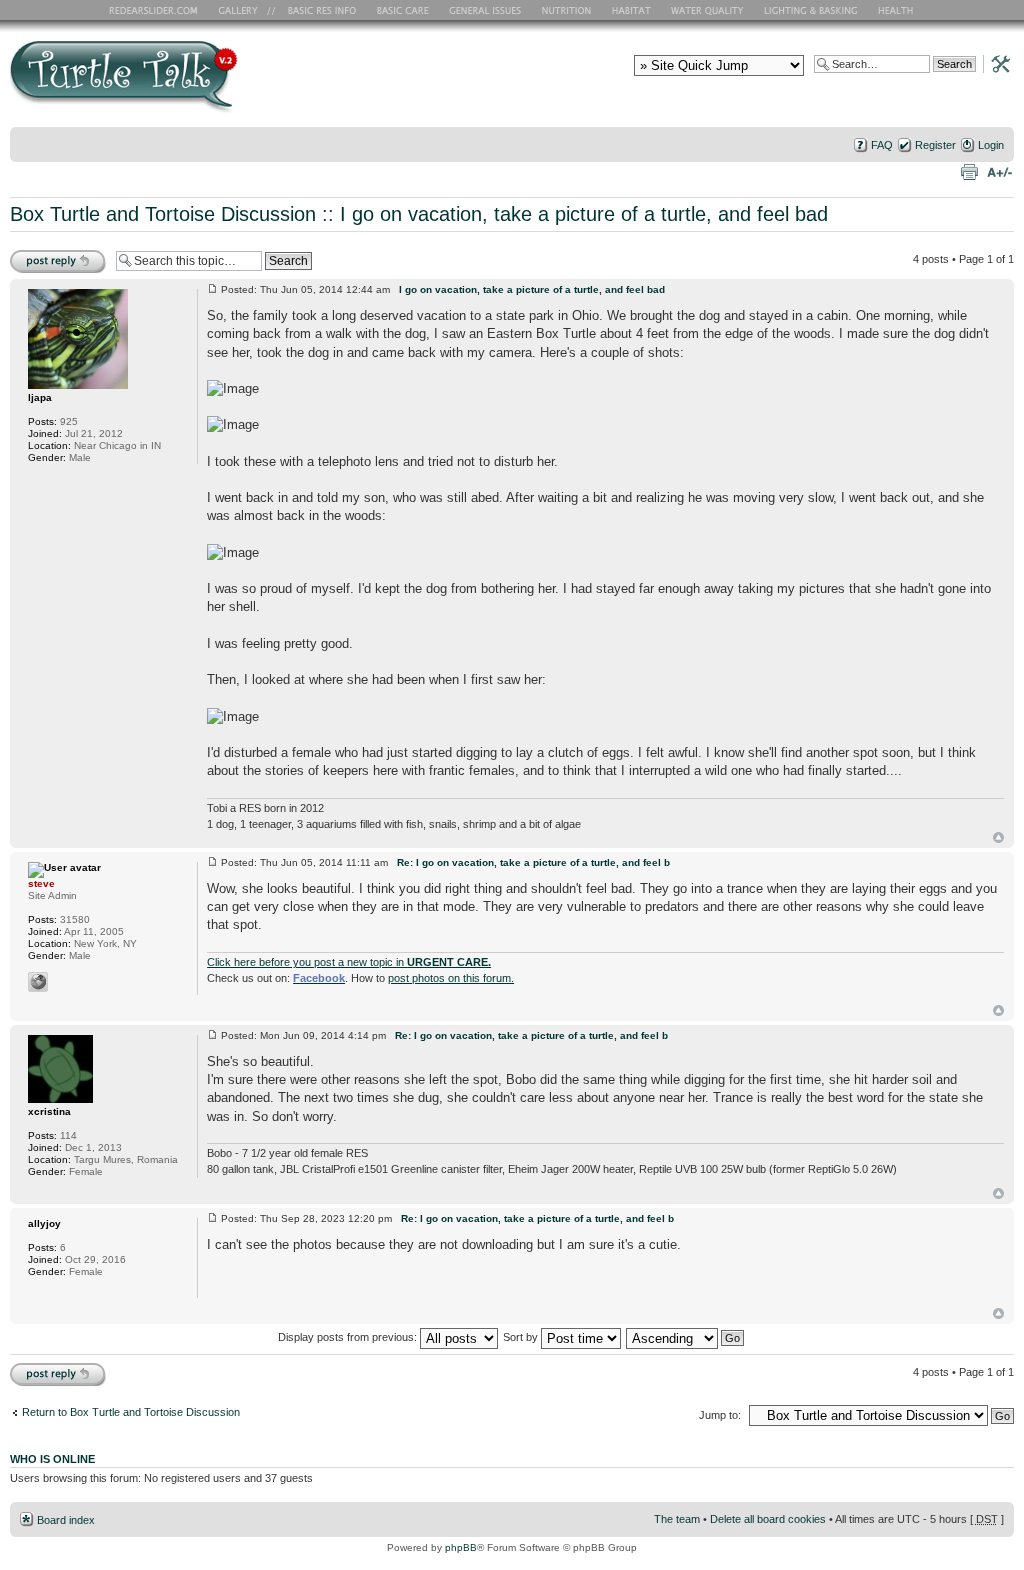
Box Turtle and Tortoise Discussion (163, 214)
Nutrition (569, 10)
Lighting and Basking (812, 10)
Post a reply (39, 254)
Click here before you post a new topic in (349, 962)
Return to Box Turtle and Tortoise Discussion (131, 1412)
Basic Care (402, 10)
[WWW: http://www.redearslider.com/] (38, 982)
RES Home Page (157, 10)
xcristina (49, 1111)
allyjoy (44, 1223)
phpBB (461, 1547)
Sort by (522, 1337)
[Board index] (267, 83)
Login (991, 145)
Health (897, 10)
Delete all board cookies (768, 1519)
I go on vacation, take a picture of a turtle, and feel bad (584, 214)
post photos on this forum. (451, 978)
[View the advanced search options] (995, 63)
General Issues (487, 10)
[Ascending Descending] (686, 1337)
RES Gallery (244, 10)
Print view (969, 171)
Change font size (999, 171)
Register (935, 145)
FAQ (882, 145)
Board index (66, 1520)
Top (998, 837)
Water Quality (707, 10)
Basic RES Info (317, 10)
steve (41, 883)
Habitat (632, 10)
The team (677, 1519)
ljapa (40, 397)
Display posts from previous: (349, 1337)
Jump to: (720, 1415)
